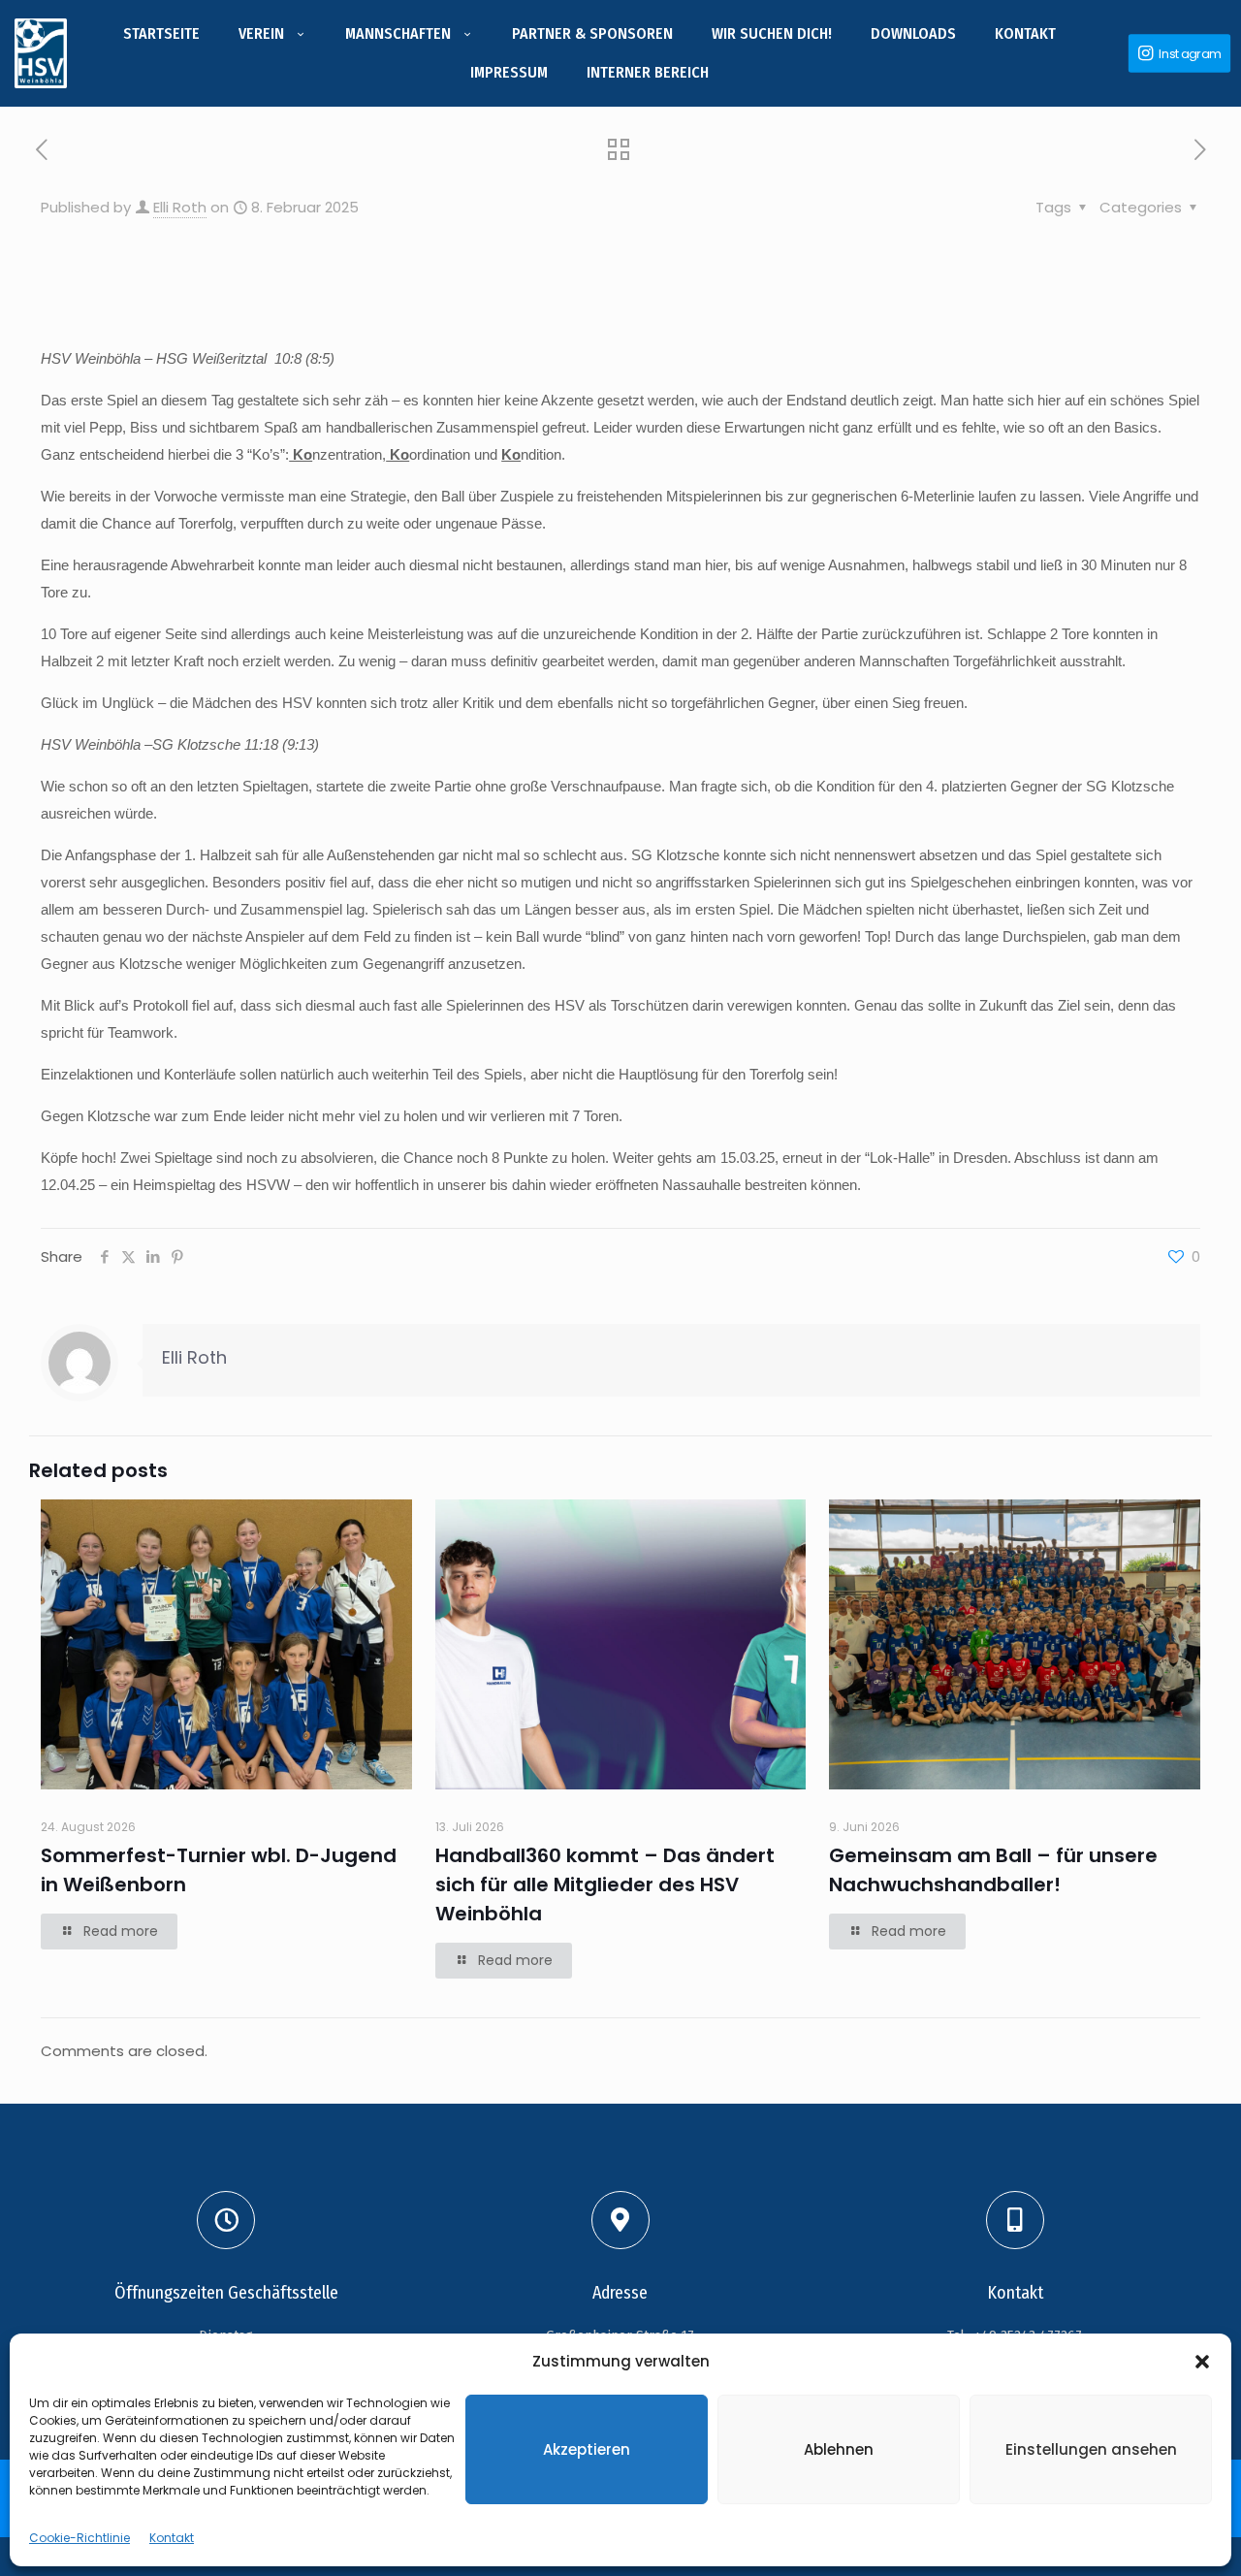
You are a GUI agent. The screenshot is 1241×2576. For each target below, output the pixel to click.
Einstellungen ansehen (1091, 2449)
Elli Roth (180, 207)
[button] (1202, 2362)
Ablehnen (839, 2449)
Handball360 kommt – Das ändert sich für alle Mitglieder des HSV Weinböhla (605, 1884)
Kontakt (172, 2538)
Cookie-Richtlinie (80, 2538)
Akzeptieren (587, 2449)
